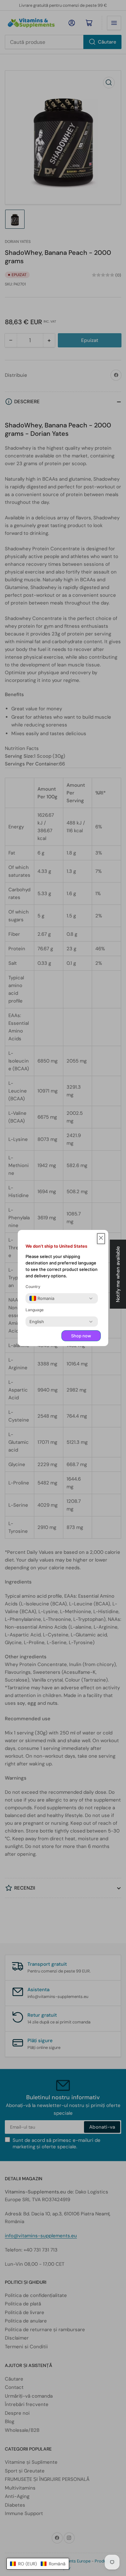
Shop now (81, 1336)
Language (35, 1310)
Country (33, 1287)
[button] (38, 2564)
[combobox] (42, 1298)
